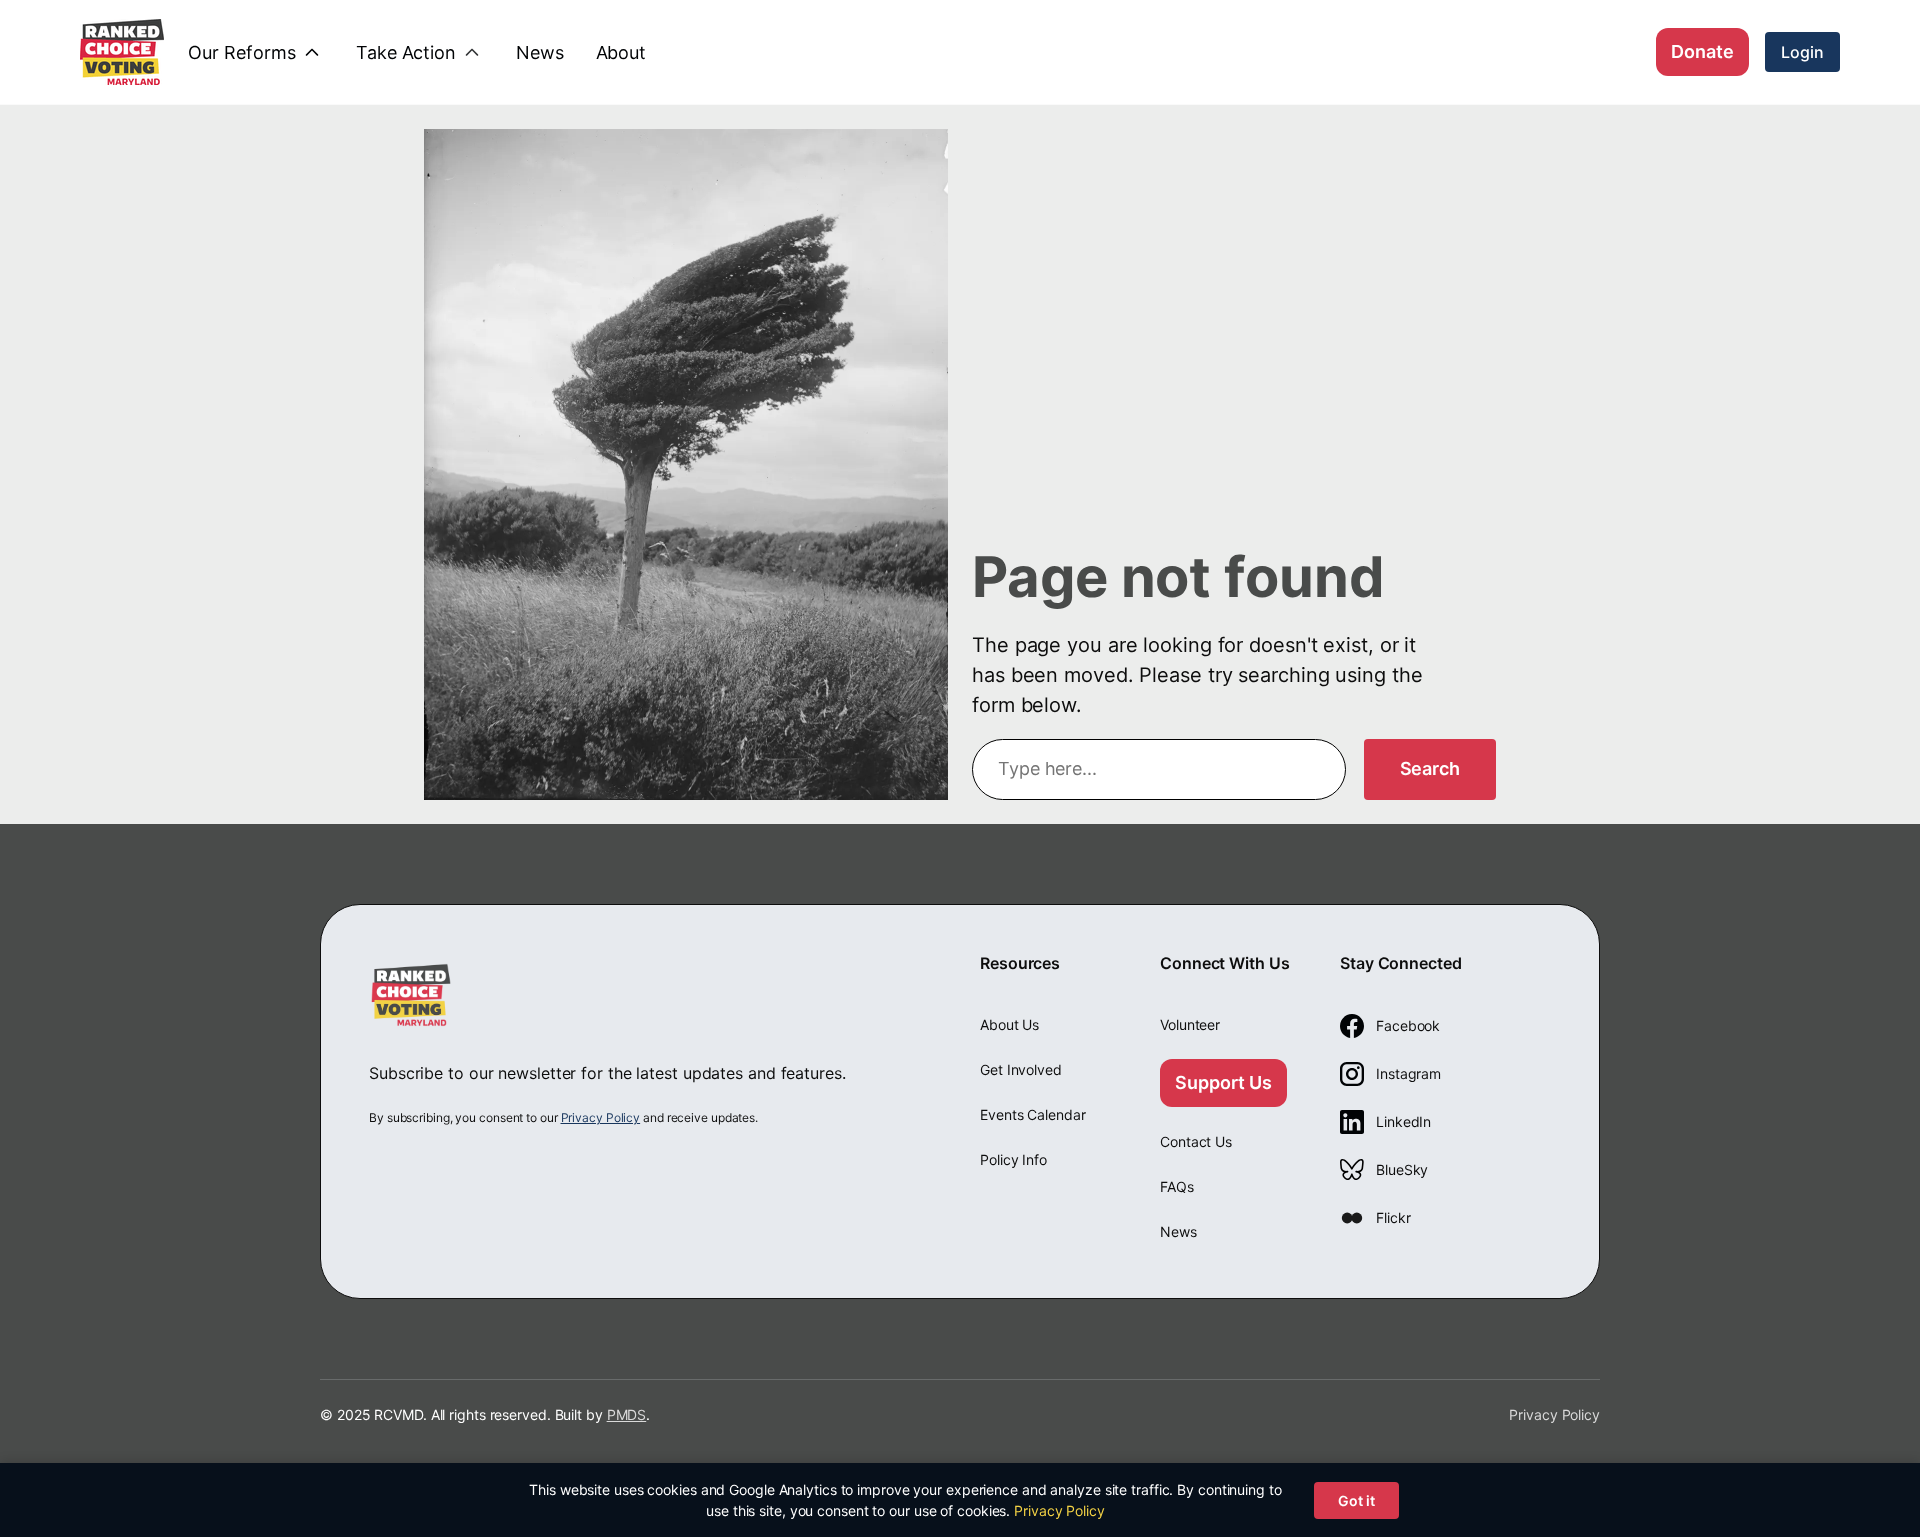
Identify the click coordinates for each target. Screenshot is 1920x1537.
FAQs (1177, 1186)
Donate (1702, 51)
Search (1430, 768)
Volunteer (1190, 1024)
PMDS (627, 1414)
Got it (1356, 1500)
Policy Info (1013, 1159)
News (1178, 1231)
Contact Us (1196, 1141)
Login (1802, 52)
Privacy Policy (601, 1117)
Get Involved (1021, 1069)
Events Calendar (1033, 1114)
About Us (1009, 1024)
